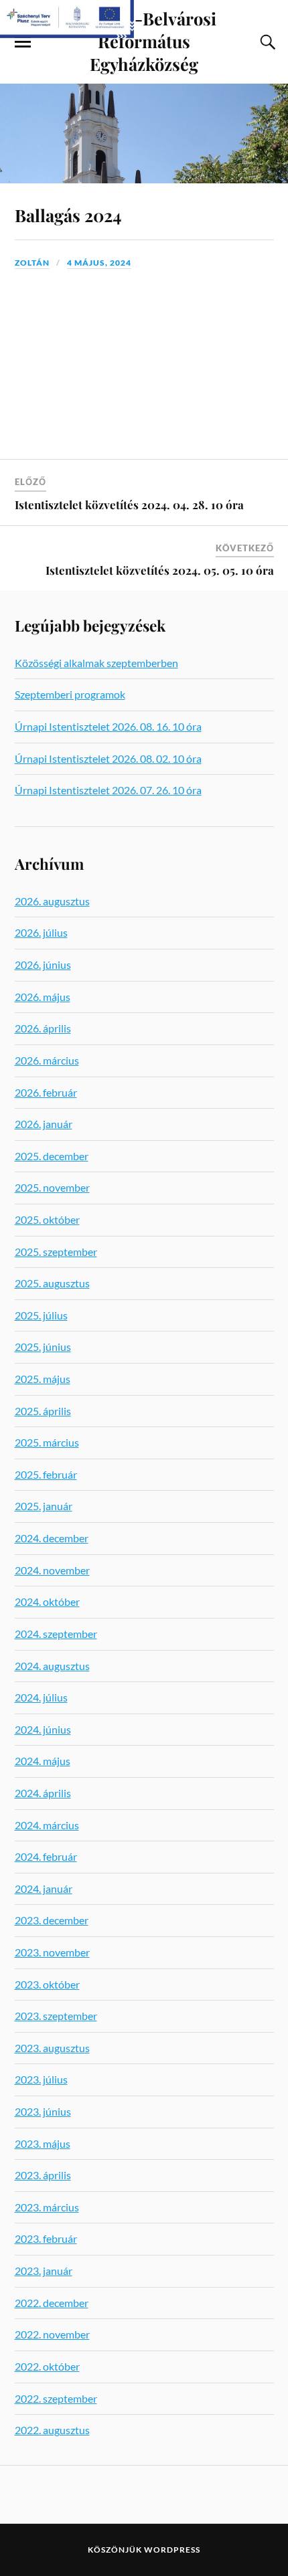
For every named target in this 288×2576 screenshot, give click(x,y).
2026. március (47, 1060)
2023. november (52, 1952)
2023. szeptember (56, 2016)
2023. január (44, 2271)
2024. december (52, 1538)
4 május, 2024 (99, 263)
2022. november (52, 2334)
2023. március (47, 2207)
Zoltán (32, 263)
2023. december (52, 1920)
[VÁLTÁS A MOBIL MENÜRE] (23, 42)
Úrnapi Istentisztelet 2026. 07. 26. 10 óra (108, 790)
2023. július (41, 2079)
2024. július (41, 1697)
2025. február (46, 1474)
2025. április (43, 1411)
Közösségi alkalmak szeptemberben (96, 663)
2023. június (43, 2111)
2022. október (47, 2366)
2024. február (46, 1856)
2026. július (41, 932)
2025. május (43, 1379)
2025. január (44, 1506)
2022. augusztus (52, 2430)
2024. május (43, 1761)
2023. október (47, 1984)
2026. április (43, 1028)
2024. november (52, 1570)
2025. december (52, 1156)
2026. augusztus (52, 901)
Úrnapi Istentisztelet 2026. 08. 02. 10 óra (108, 758)
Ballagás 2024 (68, 215)
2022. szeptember (56, 2398)
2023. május (43, 2143)
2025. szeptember (56, 1252)
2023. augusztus (52, 2048)
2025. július (41, 1315)
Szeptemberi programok (70, 694)
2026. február (46, 1092)
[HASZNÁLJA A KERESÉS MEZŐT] (266, 42)
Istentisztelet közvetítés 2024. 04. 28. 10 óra (129, 504)
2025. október (47, 1219)
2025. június (43, 1347)
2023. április (43, 2175)
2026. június (43, 964)
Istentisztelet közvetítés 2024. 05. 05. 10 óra (160, 570)
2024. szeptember (56, 1634)
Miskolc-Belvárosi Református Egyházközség (144, 41)
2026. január (44, 1124)
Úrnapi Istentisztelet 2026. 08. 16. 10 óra (108, 726)
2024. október (47, 1601)
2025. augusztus (52, 1283)
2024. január (44, 1889)
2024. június (43, 1729)
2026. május (43, 997)
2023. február (46, 2238)
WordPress (172, 2550)
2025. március (47, 1442)
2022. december (52, 2303)
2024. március (47, 1825)
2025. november (52, 1187)
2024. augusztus (52, 1666)
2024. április (43, 1793)
